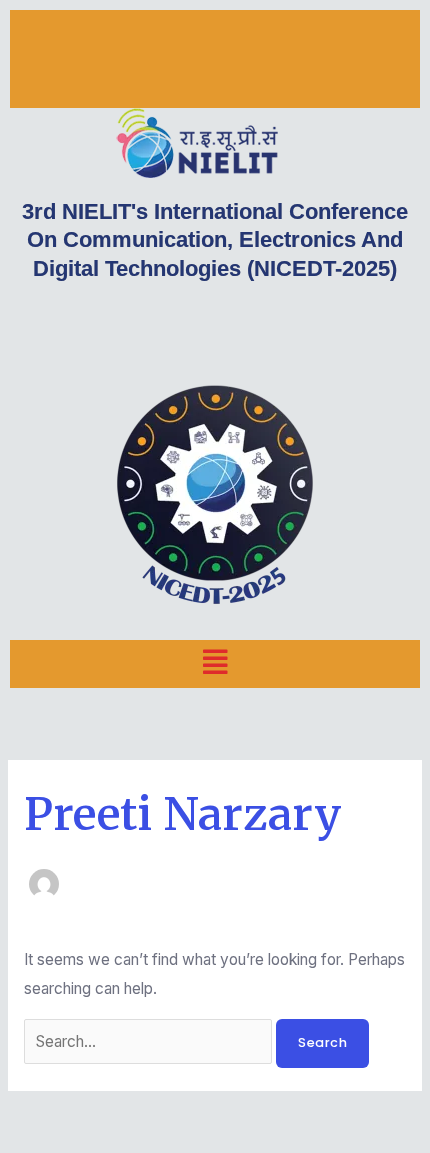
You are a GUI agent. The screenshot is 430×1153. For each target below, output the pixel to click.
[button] (215, 663)
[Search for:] (150, 1041)
